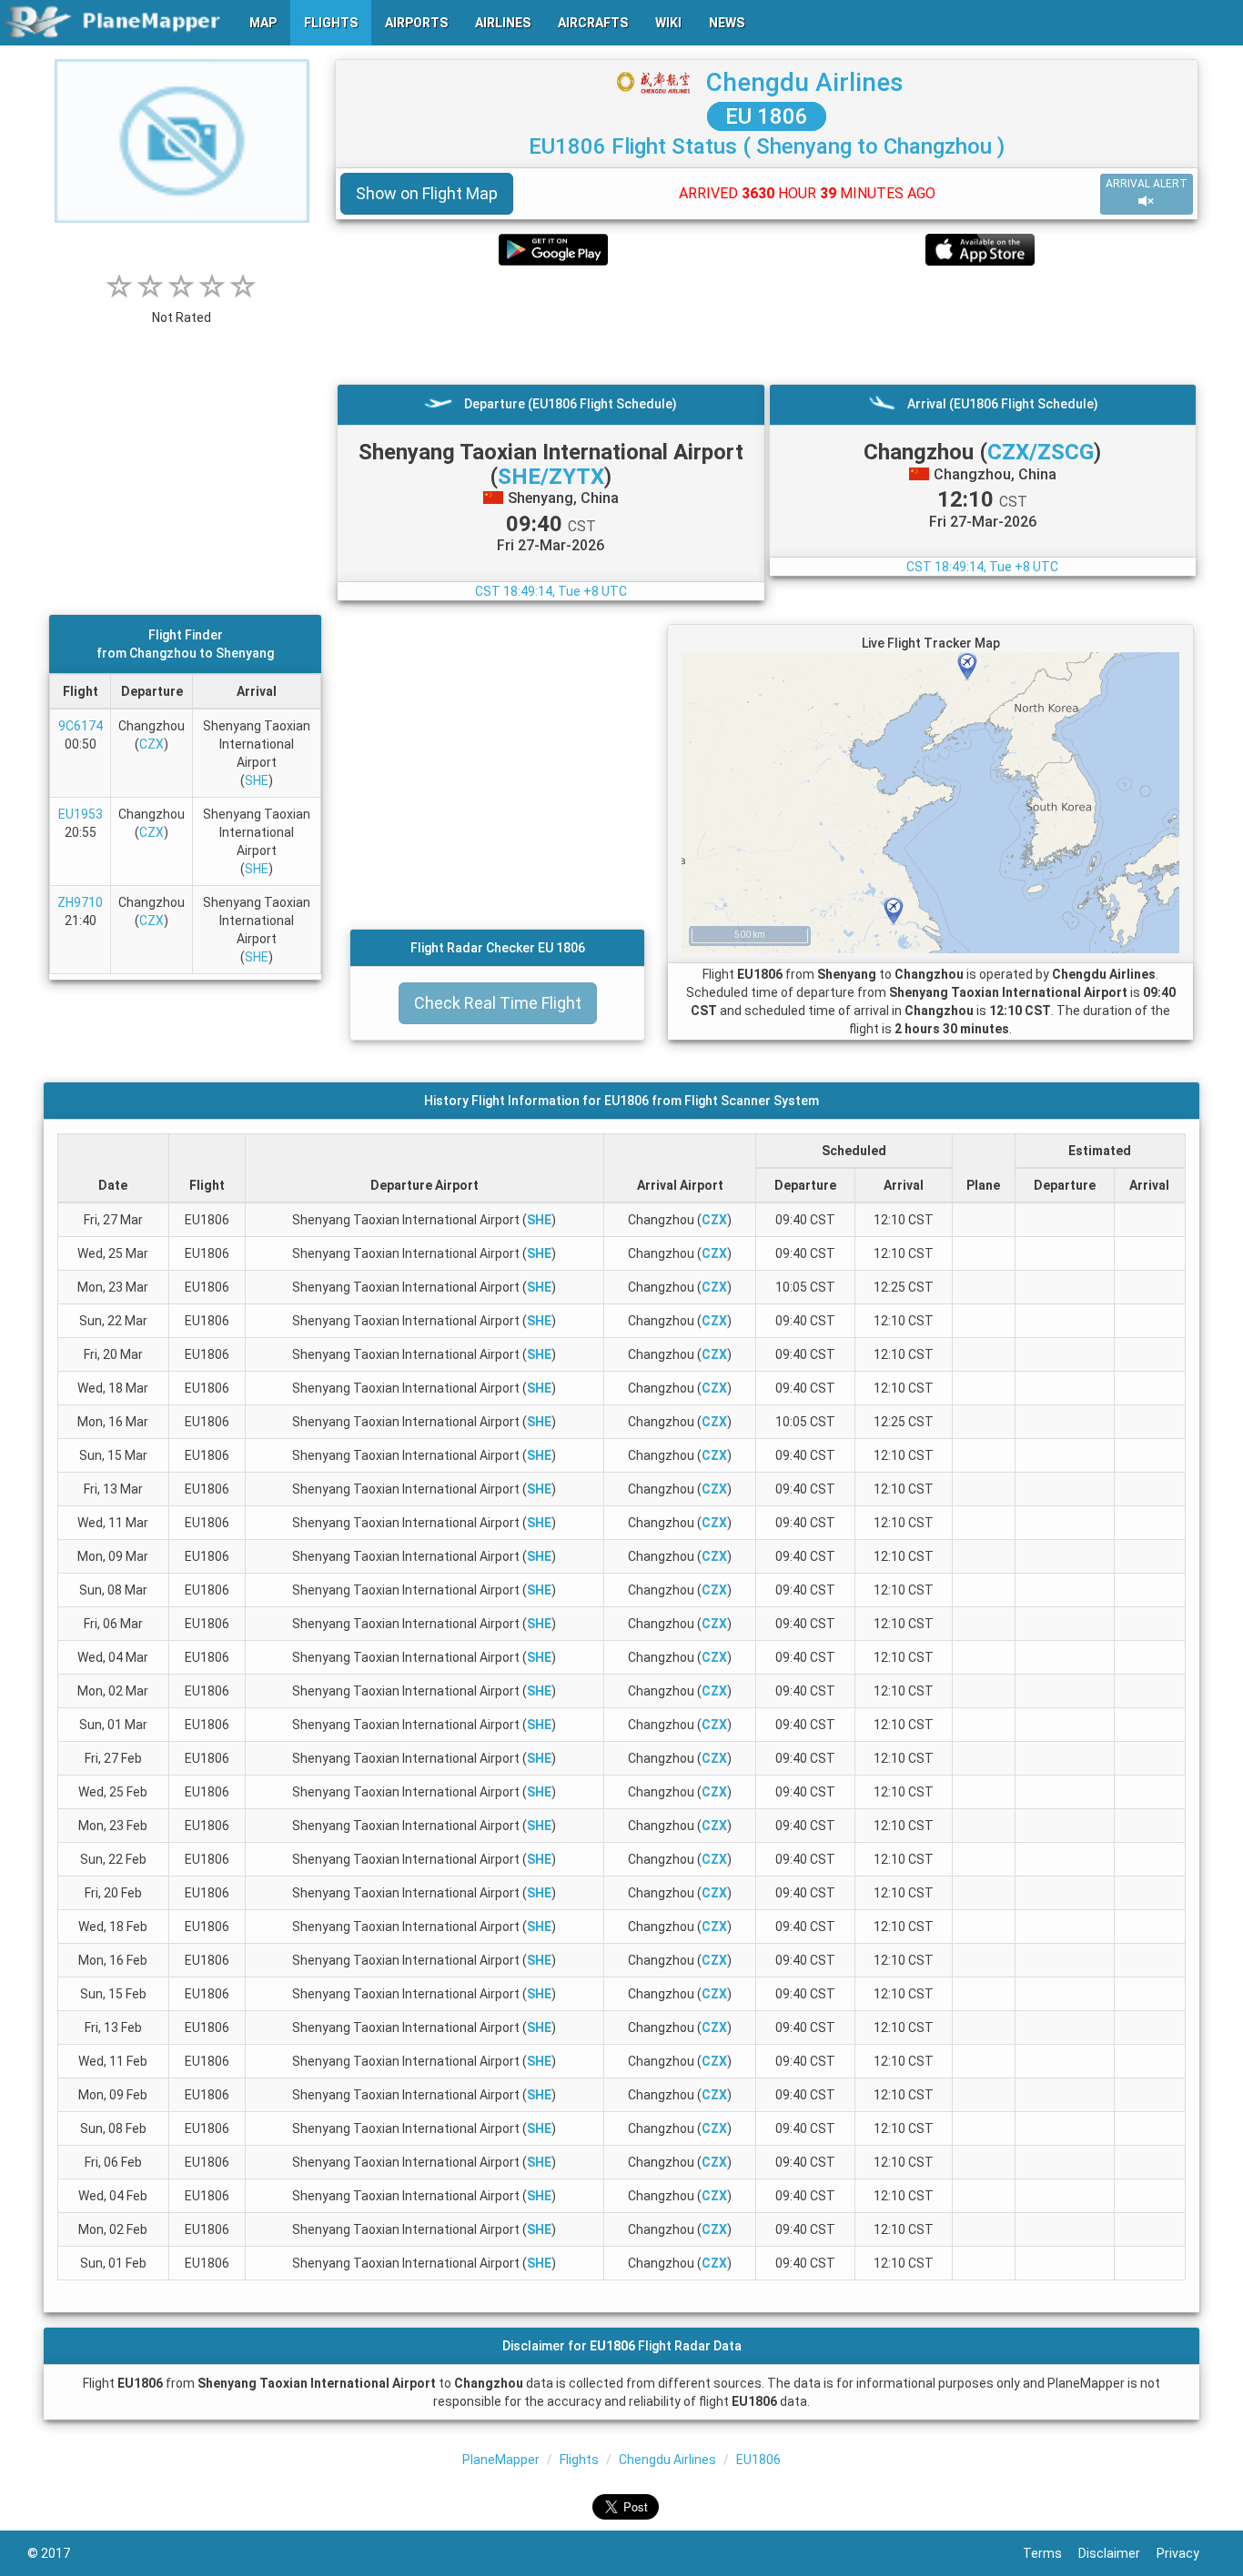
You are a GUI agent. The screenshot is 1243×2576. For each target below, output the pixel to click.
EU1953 (81, 814)
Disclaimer (1117, 2553)
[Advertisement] (767, 325)
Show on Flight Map (427, 193)
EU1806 (758, 2460)
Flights (579, 2460)
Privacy (1186, 2553)
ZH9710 (80, 902)
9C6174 (81, 726)
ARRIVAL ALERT (1147, 184)
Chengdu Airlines (805, 82)
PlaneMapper (501, 2460)
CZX (152, 744)
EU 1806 (767, 116)
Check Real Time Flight (498, 1003)
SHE (257, 780)
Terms (1051, 2553)
